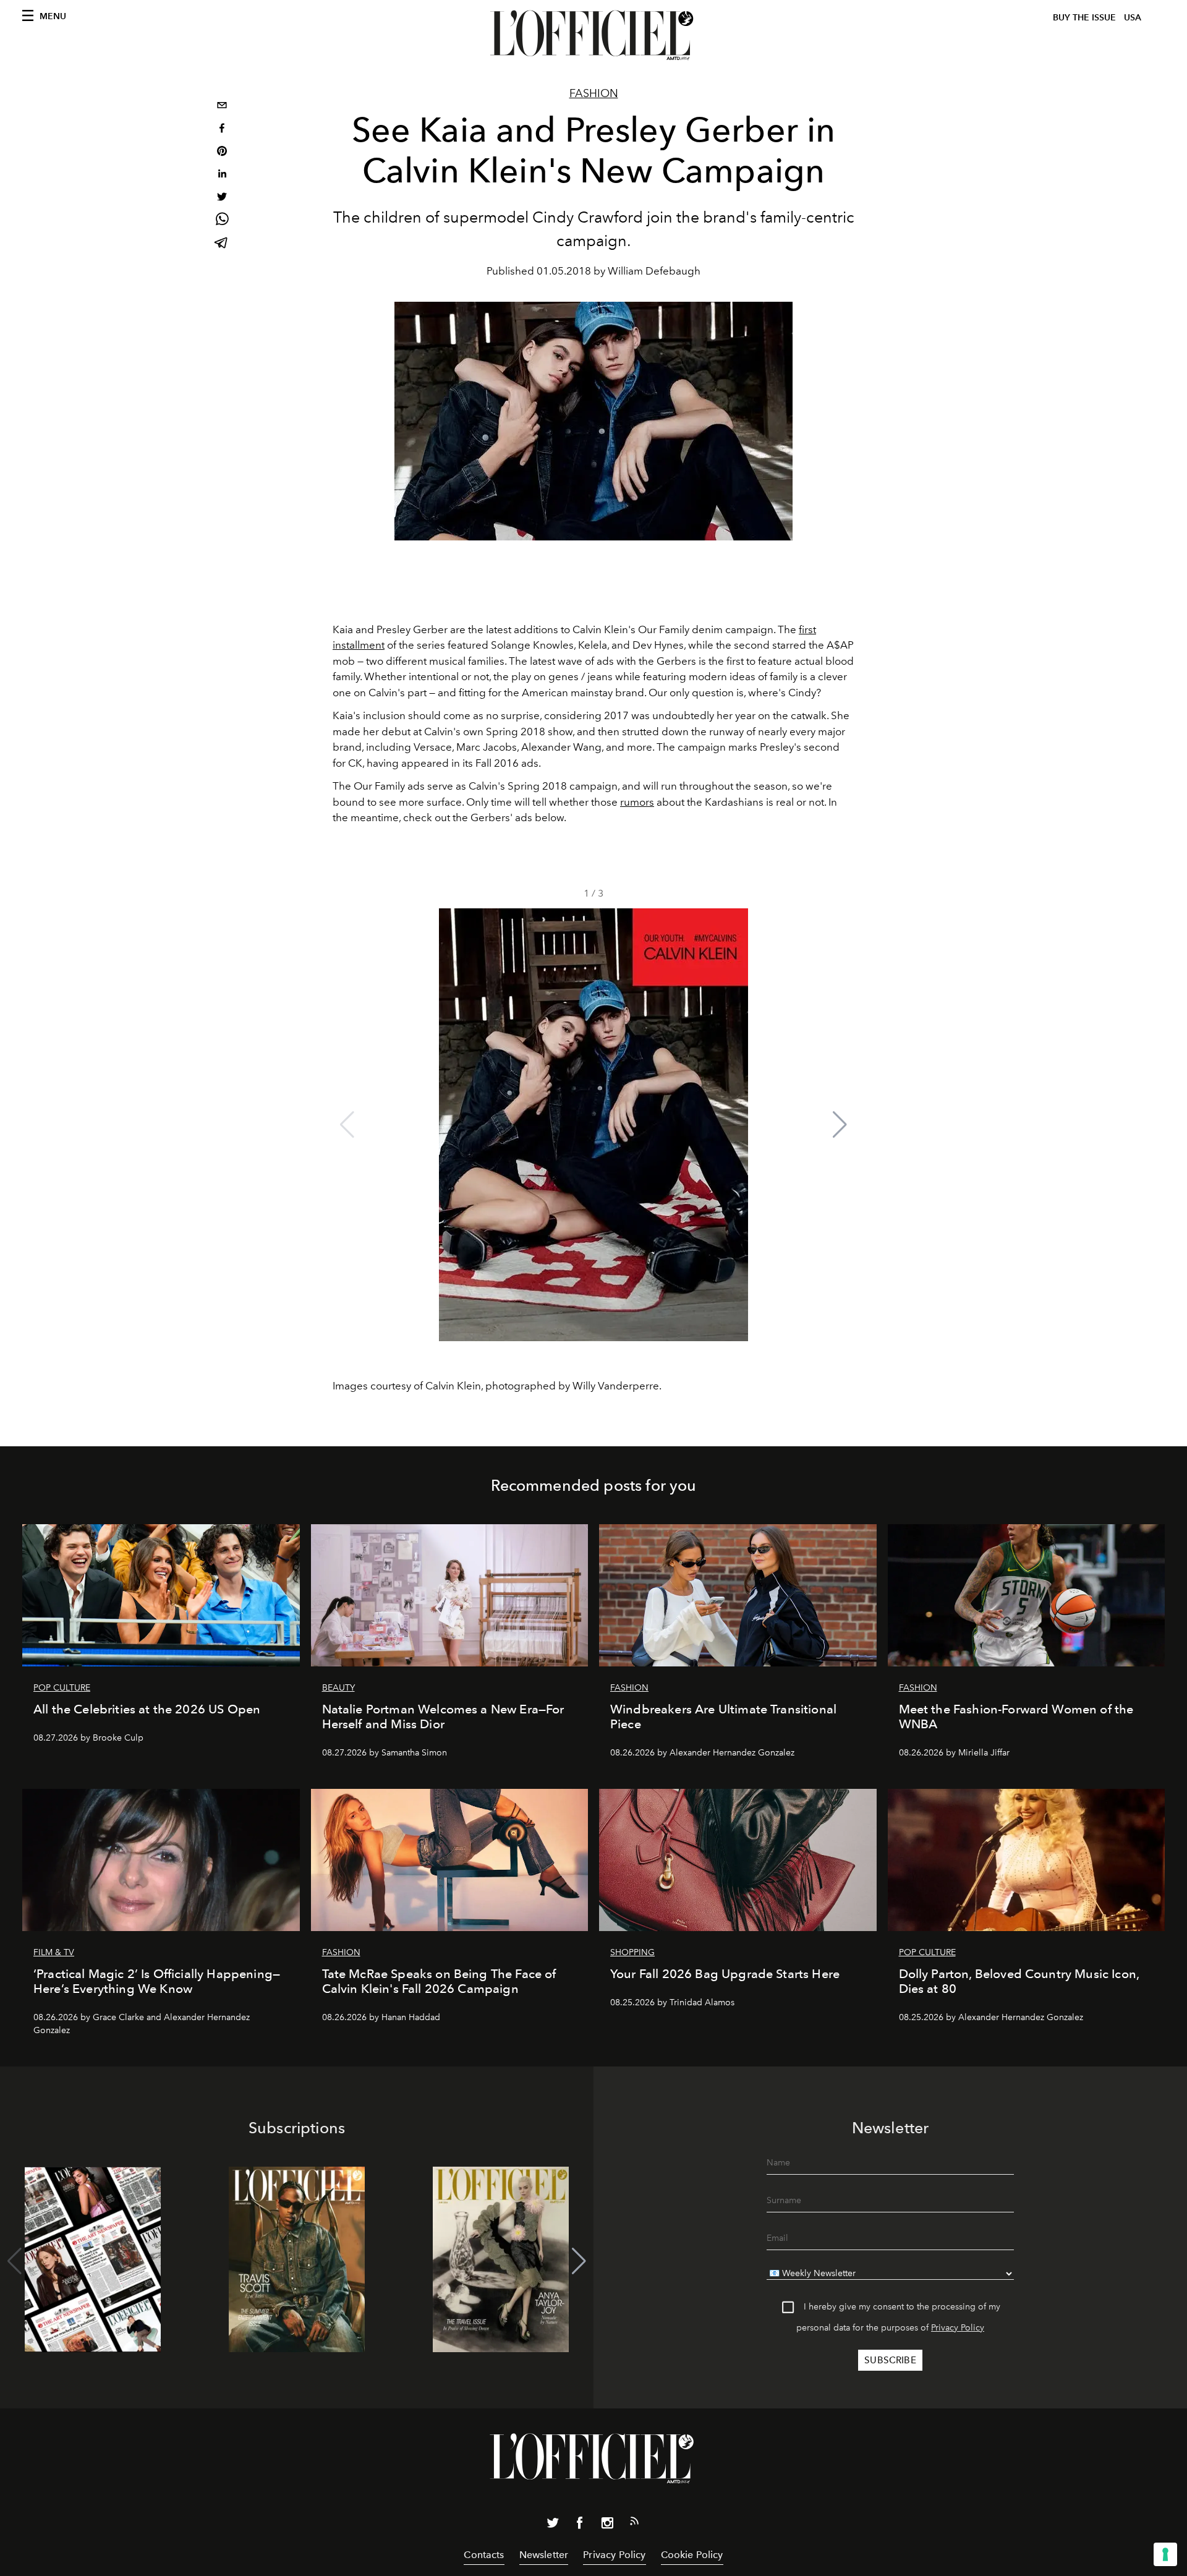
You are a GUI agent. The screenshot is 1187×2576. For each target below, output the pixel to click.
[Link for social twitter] (553, 2525)
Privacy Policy (958, 2328)
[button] (840, 1125)
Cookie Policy (692, 2555)
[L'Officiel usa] (593, 35)
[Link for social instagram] (607, 2525)
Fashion (594, 93)
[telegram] (222, 244)
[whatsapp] (222, 221)
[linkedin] (222, 175)
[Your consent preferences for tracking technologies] (1165, 2554)
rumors (637, 802)
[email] (222, 107)
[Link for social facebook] (580, 2525)
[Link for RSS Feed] (634, 2523)
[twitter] (222, 198)
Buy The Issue (1084, 18)
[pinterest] (222, 152)
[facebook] (222, 130)
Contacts (484, 2555)
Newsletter (544, 2555)
